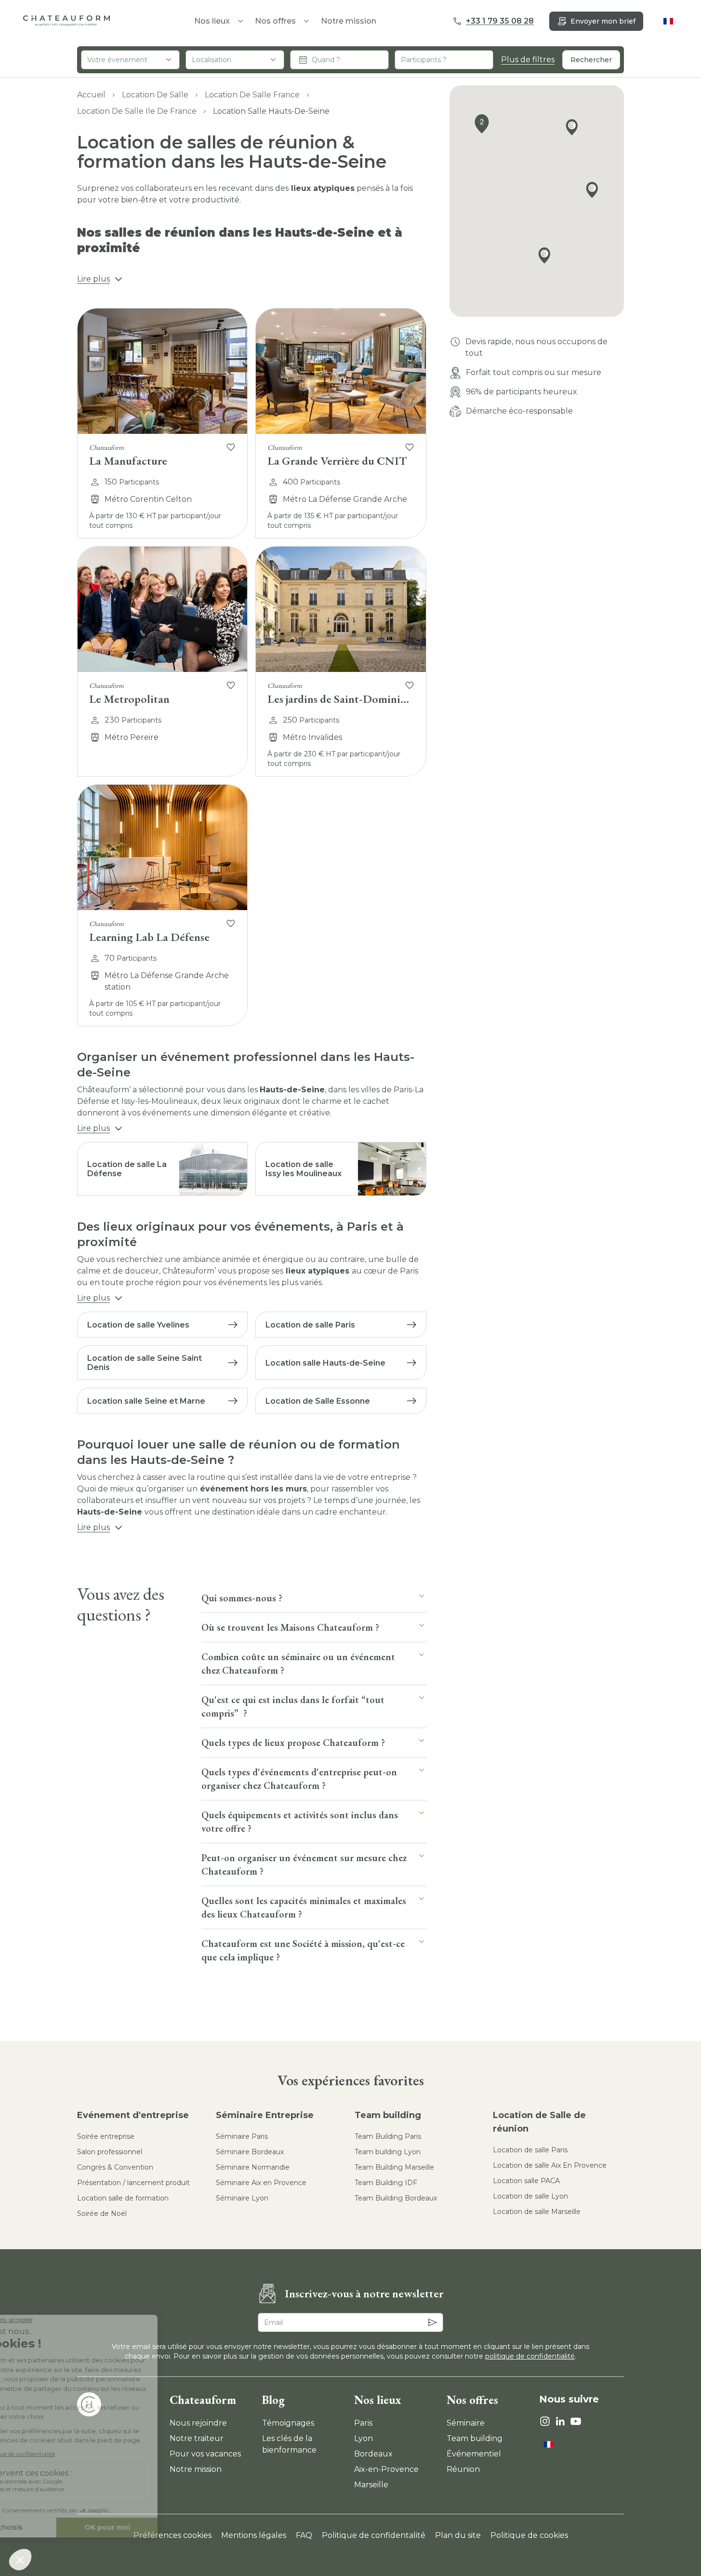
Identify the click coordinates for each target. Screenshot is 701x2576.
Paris (363, 2423)
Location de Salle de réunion (539, 2122)
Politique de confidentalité (374, 2535)
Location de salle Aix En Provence (550, 2165)
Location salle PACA (526, 2181)
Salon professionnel (110, 2152)
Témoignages (288, 2423)
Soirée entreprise (106, 2136)
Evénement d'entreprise (133, 2115)
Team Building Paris (388, 2136)
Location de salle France (252, 95)
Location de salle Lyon (530, 2196)
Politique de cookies (529, 2535)
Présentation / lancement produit (133, 2183)
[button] (547, 257)
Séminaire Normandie (253, 2167)
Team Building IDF (386, 2183)
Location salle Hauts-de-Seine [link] (271, 111)
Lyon (364, 2438)
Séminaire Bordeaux (250, 2152)
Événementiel (474, 2454)
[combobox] (130, 60)
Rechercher (591, 60)
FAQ (304, 2535)
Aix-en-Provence (386, 2469)
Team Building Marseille (394, 2167)
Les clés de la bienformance (289, 2444)
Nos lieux (378, 2400)
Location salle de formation (123, 2198)
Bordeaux (373, 2454)
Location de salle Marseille (537, 2212)
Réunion (463, 2469)
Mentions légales (254, 2535)
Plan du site (458, 2535)
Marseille (371, 2485)
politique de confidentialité (530, 2356)
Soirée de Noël (102, 2214)
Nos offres (275, 21)
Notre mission (349, 21)
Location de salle (155, 95)
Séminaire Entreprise (265, 2115)
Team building (388, 2115)
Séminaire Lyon (242, 2198)
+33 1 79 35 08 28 (500, 21)
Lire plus (93, 279)
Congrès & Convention (115, 2167)
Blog (273, 2400)
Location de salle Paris (530, 2150)
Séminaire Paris (242, 2136)
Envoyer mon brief (603, 21)
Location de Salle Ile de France (137, 111)
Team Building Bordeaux (396, 2198)
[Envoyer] (433, 2322)
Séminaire (466, 2423)
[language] (668, 21)
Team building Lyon (388, 2152)
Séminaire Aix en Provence (261, 2183)
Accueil (91, 95)
